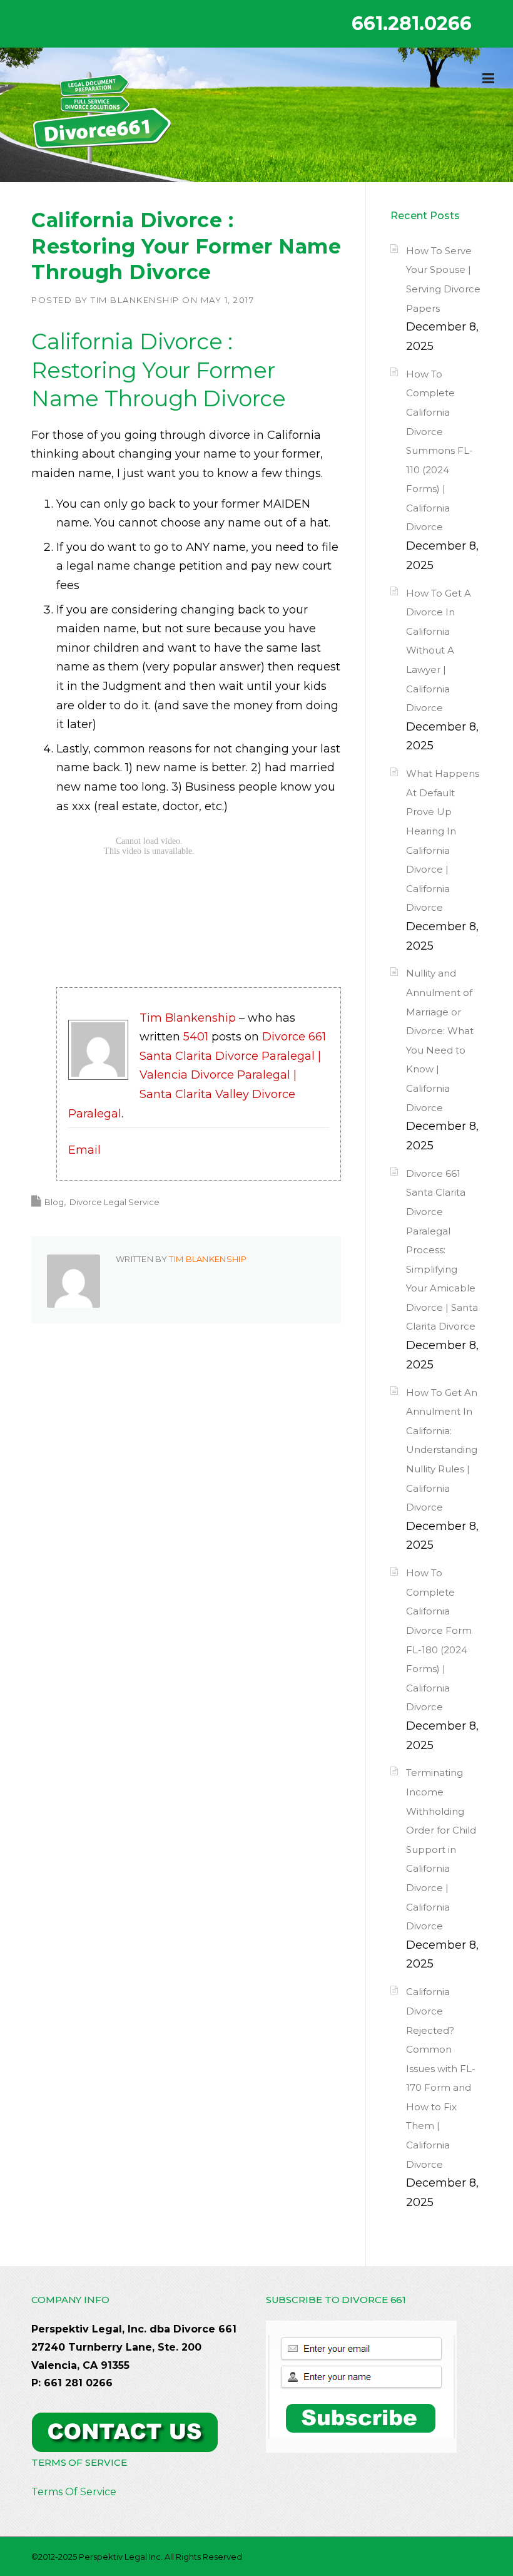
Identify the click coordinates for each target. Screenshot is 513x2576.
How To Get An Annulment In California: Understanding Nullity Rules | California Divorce (442, 1450)
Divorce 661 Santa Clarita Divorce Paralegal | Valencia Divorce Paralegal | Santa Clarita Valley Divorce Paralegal (197, 1075)
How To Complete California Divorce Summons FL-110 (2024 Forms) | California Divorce (439, 451)
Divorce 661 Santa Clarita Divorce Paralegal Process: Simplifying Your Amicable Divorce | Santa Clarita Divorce (442, 1250)
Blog (54, 1202)
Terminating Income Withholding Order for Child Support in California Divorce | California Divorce (441, 1849)
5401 (196, 1037)
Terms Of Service (74, 2492)
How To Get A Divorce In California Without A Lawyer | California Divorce (439, 651)
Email (84, 1150)
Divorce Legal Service (114, 1202)
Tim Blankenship (135, 300)
